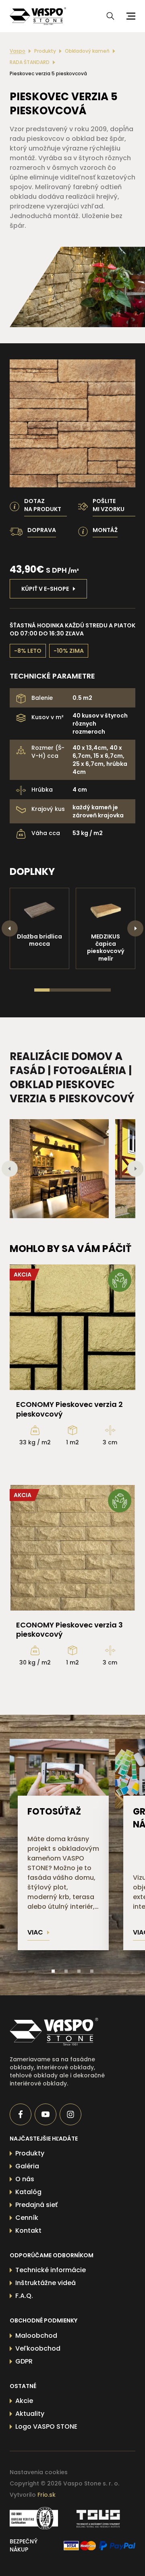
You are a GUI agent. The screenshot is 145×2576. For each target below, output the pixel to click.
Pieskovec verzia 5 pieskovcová (48, 74)
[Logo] (38, 16)
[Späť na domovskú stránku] (60, 2032)
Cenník (27, 2218)
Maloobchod (36, 2336)
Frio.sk (47, 2495)
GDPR (24, 2361)
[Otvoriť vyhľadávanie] (110, 16)
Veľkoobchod (38, 2348)
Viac (35, 1932)
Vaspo (18, 51)
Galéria (27, 2166)
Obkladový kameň (87, 51)
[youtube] (46, 2114)
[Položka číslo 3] (79, 1971)
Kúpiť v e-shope (45, 589)
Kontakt (28, 2231)
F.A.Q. (24, 2296)
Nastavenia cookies (39, 2472)
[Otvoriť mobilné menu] (130, 16)
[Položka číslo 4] (92, 1971)
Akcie (24, 2401)
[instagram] (70, 2114)
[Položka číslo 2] (66, 1971)
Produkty (45, 51)
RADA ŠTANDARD (30, 62)
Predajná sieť (36, 2205)
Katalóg (28, 2192)
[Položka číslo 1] (53, 1971)
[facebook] (21, 2114)
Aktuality (30, 2414)
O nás (25, 2179)
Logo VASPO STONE (46, 2426)
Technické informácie (51, 2270)
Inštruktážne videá (46, 2283)
